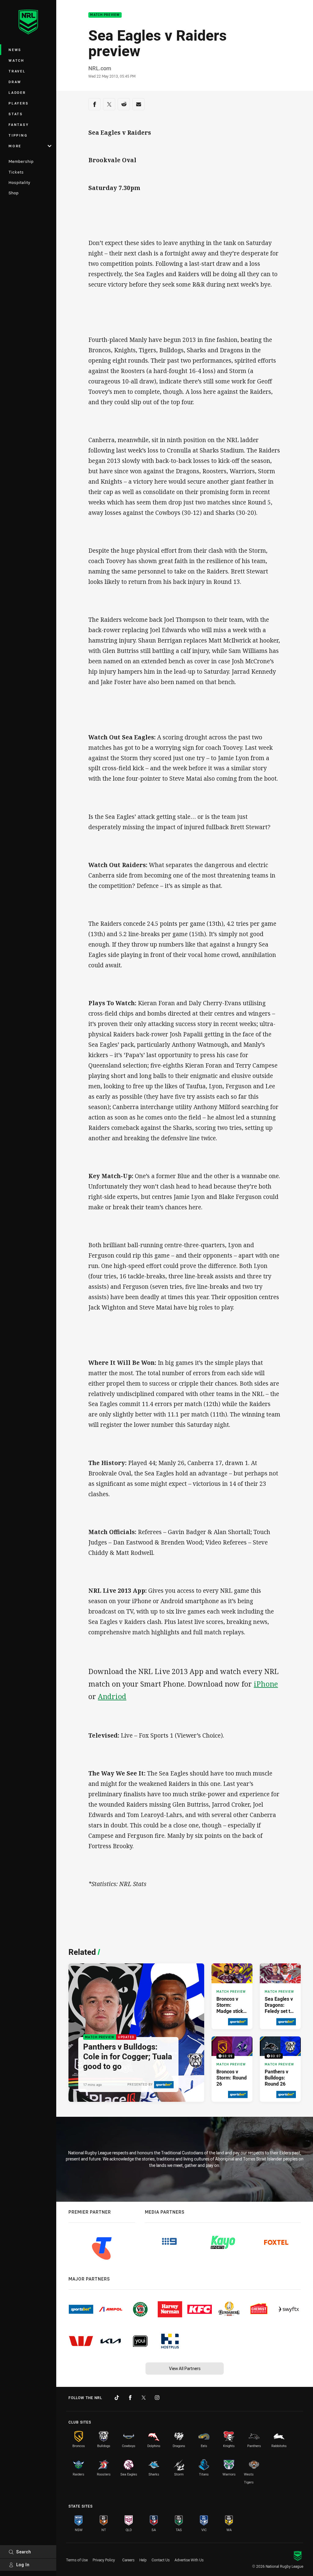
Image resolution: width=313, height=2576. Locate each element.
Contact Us (161, 2560)
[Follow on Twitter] (144, 2398)
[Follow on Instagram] (157, 2398)
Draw (15, 82)
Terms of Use (77, 2560)
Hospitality (19, 182)
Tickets (16, 172)
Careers (128, 2560)
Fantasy (19, 125)
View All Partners (185, 2368)
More (15, 146)
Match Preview (105, 15)
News (15, 50)
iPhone (266, 1684)
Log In (23, 2565)
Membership (21, 161)
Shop (14, 193)
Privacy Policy (104, 2560)
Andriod (112, 1696)
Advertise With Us (189, 2560)
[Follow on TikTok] (117, 2398)
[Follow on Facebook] (130, 2398)
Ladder (17, 92)
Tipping (18, 135)
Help (143, 2560)
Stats (16, 114)
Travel (17, 71)
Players (18, 103)
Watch (17, 60)
